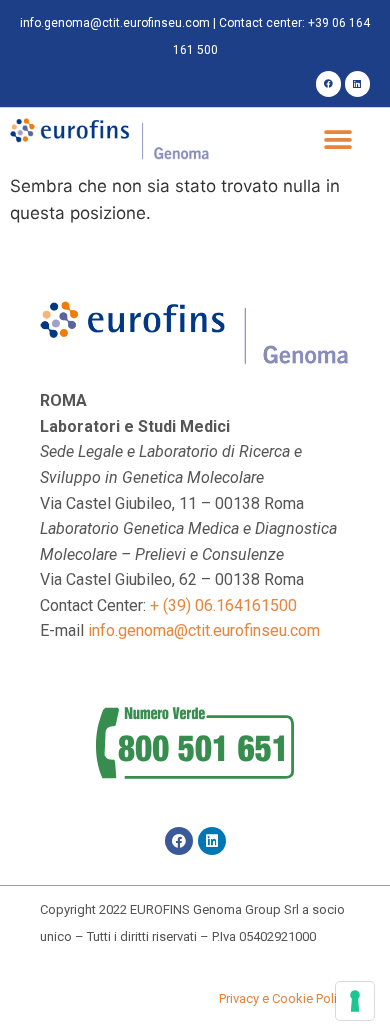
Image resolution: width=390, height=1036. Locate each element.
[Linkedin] (357, 83)
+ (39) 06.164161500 (223, 605)
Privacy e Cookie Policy (284, 998)
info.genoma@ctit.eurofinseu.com (115, 23)
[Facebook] (328, 83)
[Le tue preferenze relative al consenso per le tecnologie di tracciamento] (355, 1001)
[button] (337, 140)
